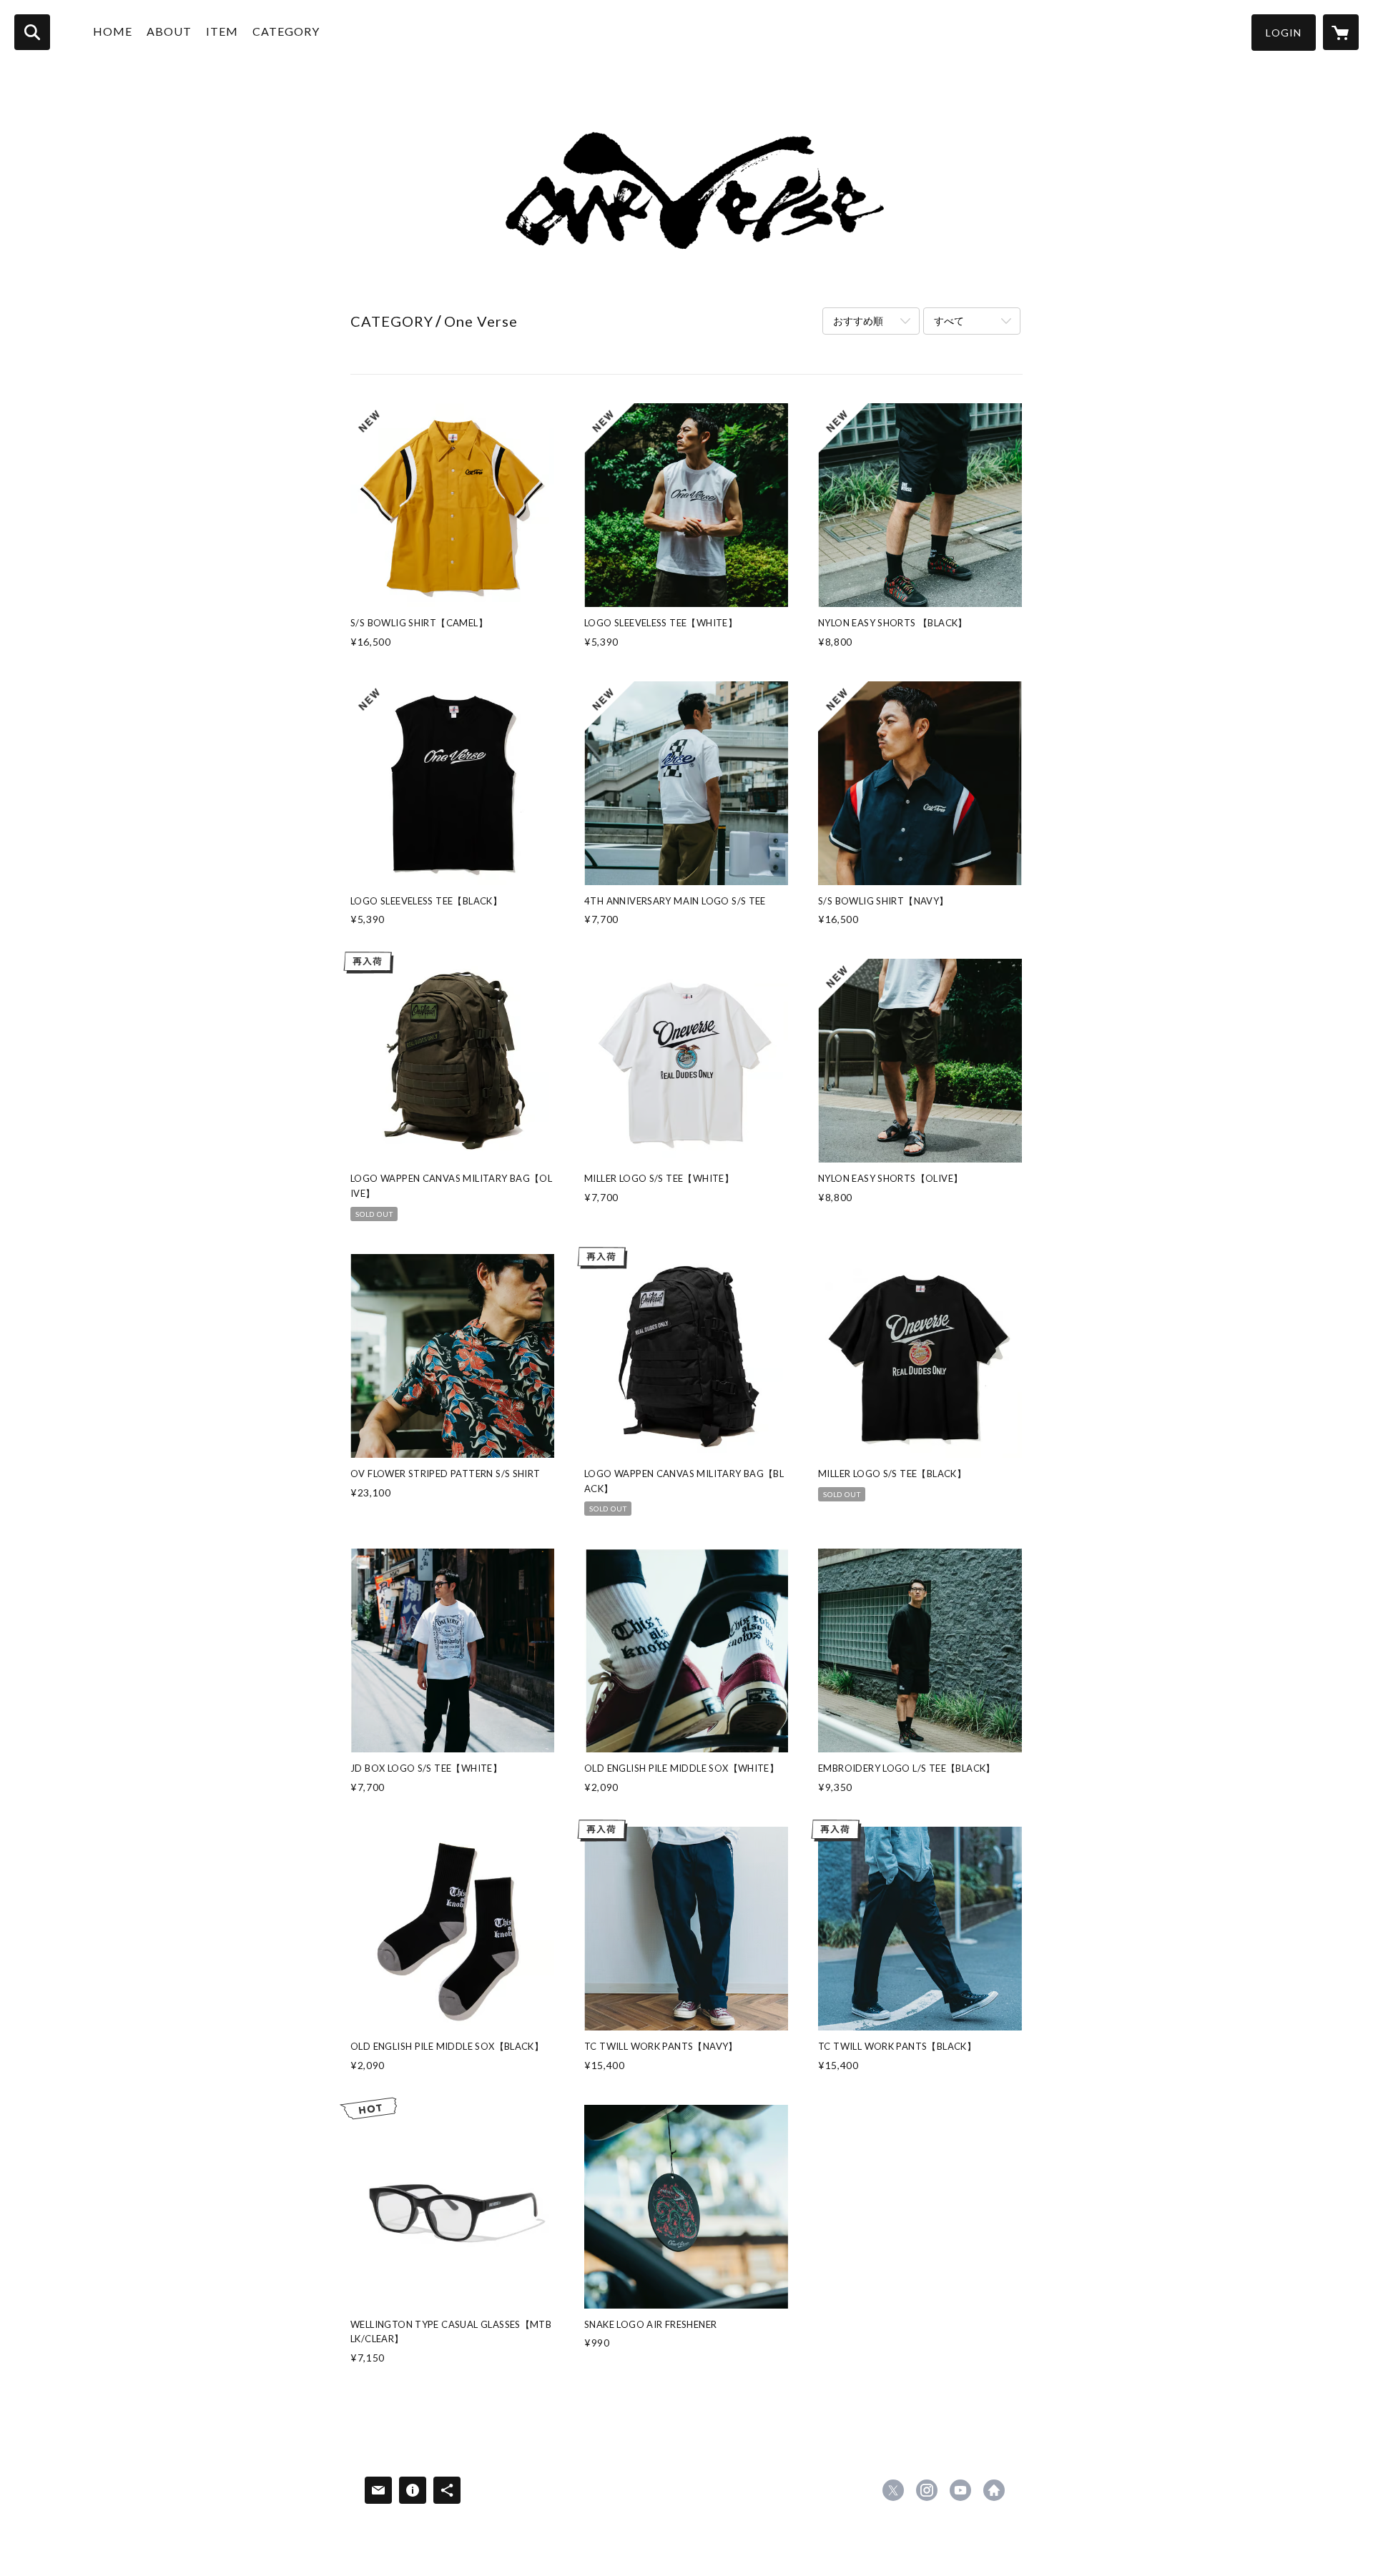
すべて (949, 321)
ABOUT (169, 31)
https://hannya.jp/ (994, 2490)
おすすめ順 (858, 321)
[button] (1284, 33)
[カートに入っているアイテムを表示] (1341, 32)
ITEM (222, 31)
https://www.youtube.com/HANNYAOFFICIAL (960, 2490)
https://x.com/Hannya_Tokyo (893, 2490)
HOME (113, 31)
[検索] (32, 32)
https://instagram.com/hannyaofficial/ (927, 2490)
